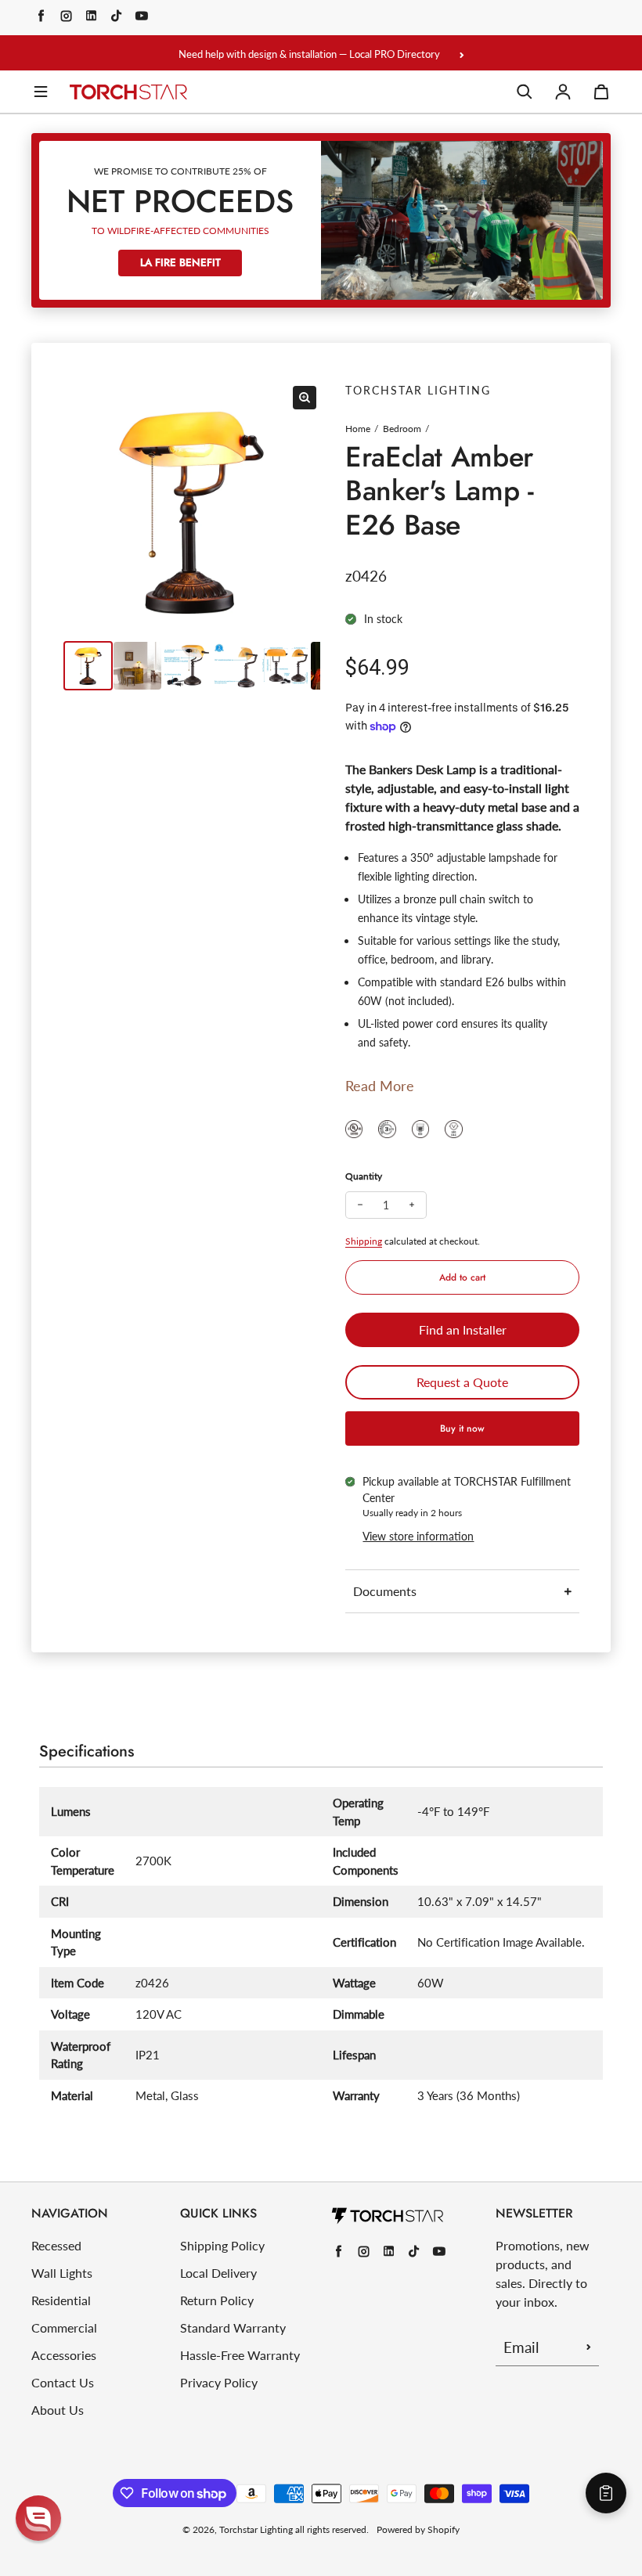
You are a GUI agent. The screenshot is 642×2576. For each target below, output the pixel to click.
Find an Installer (463, 1329)
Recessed (56, 2245)
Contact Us (63, 2382)
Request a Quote (462, 1382)
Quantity (364, 1176)
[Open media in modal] (305, 398)
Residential (61, 2300)
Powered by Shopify (418, 2529)
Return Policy (217, 2300)
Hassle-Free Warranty (240, 2355)
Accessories (64, 2355)
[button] (38, 2518)
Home (358, 429)
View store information (418, 1536)
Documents (385, 1591)
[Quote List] (606, 2493)
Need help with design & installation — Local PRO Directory (309, 54)
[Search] (525, 92)
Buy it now (462, 1429)
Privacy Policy (219, 2382)
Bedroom (402, 429)
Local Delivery (218, 2273)
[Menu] (41, 92)
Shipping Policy (222, 2245)
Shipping (364, 1241)
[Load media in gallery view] (88, 666)
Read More (380, 1086)
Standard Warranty (233, 2327)
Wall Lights (62, 2273)
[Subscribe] (589, 2347)
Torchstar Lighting (256, 2529)
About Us (58, 2410)
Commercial (64, 2327)
